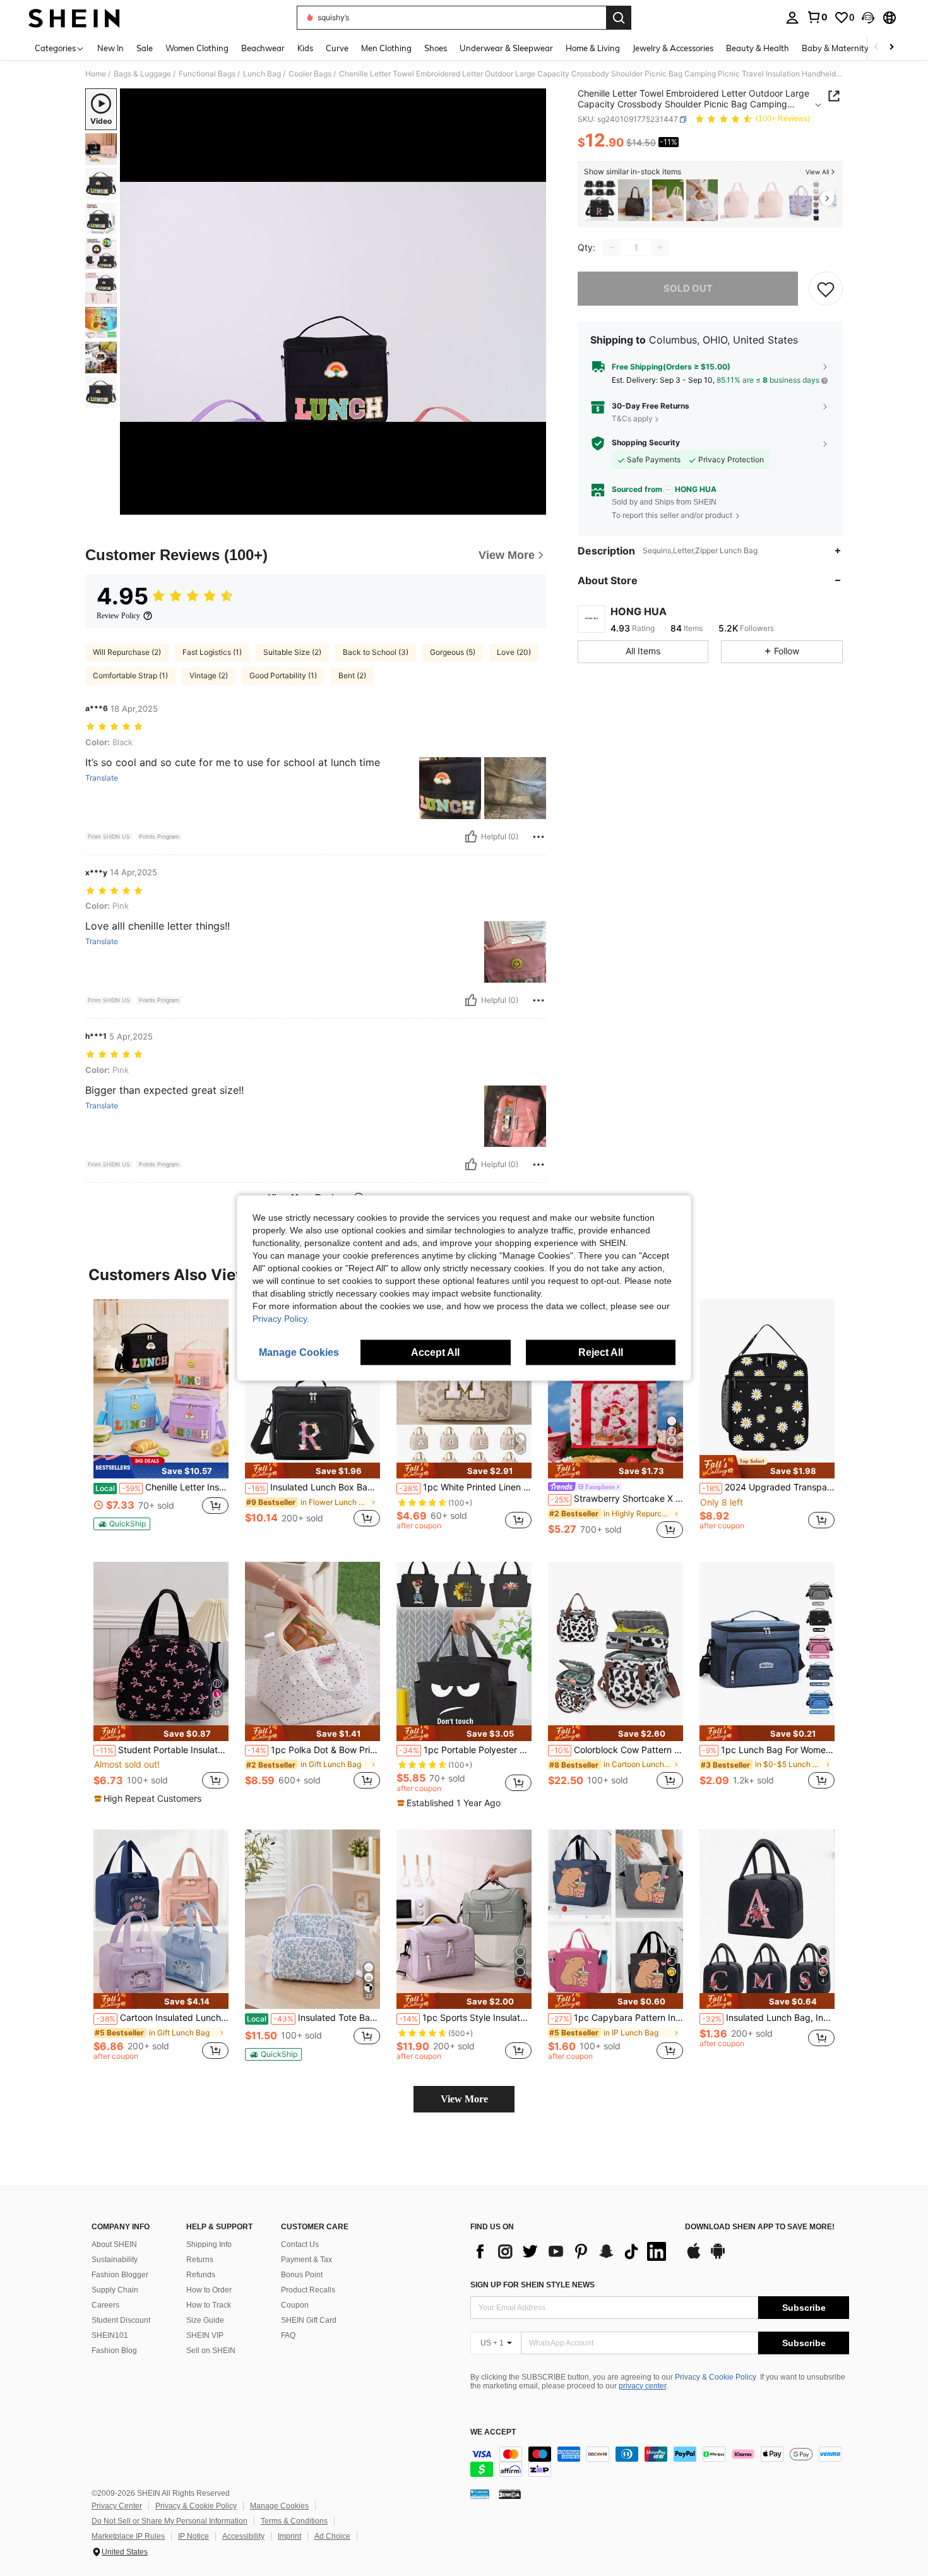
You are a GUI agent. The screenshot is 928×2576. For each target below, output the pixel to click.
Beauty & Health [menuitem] (758, 48)
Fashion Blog (114, 2351)
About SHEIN (114, 2244)
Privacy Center (117, 2506)
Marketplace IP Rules (128, 2536)
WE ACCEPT (493, 2432)
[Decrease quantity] (612, 248)
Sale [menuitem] (145, 48)
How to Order (209, 2290)
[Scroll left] (876, 48)
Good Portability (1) (283, 675)
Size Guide (205, 2320)
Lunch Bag (262, 74)
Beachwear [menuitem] (263, 48)
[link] (817, 17)
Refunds (201, 2275)
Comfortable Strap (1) (130, 675)
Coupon (295, 2305)
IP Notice (193, 2536)
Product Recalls (308, 2290)
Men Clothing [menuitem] (386, 48)
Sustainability (115, 2260)
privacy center (642, 2386)
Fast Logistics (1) (212, 652)
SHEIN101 (110, 2335)
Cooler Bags (310, 74)
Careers (105, 2305)
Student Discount (121, 2320)
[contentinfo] (660, 2462)
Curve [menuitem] (337, 48)
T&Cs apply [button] (632, 418)
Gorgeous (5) (453, 652)
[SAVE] (826, 289)
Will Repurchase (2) (127, 652)
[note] (161, 1467)
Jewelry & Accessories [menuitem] (673, 48)
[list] (571, 2251)
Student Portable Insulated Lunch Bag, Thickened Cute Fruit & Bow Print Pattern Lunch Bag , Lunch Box (162, 1750)
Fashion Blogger (120, 2275)
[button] (868, 18)
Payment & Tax (306, 2260)
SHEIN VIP (205, 2335)
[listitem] (600, 201)
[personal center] (792, 18)
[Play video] (333, 302)
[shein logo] (74, 18)
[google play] (718, 2257)
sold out (688, 288)
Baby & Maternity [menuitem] (835, 48)
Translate (102, 778)
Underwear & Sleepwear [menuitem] (506, 48)
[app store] (694, 2257)
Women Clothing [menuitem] (197, 48)
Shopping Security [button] (646, 443)
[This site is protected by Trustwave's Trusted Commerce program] (480, 2494)
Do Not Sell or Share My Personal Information (170, 2521)
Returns (200, 2260)
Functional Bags (207, 74)
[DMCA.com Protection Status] (510, 2494)
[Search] (619, 18)
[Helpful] (471, 837)
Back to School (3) (376, 652)
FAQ (288, 2335)
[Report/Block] (538, 837)
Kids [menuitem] (305, 48)
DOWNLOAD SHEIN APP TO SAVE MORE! (760, 2227)
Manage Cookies (279, 2506)
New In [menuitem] (110, 48)
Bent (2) (352, 675)
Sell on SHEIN (211, 2351)
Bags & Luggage (142, 74)
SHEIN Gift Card (309, 2320)
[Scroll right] (891, 48)
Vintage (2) (209, 675)
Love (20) (514, 652)
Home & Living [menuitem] (593, 48)
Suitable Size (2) (292, 652)
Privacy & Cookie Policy (716, 2377)
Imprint (289, 2536)
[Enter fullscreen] (533, 505)
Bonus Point (302, 2275)
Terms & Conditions (294, 2521)
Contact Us (300, 2244)
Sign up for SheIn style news (532, 2285)
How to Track (209, 2305)
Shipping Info (209, 2244)
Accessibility (243, 2536)
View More (464, 2099)
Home (96, 74)
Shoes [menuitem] (436, 48)
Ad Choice (332, 2536)
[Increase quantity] (660, 248)
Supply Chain (115, 2290)
